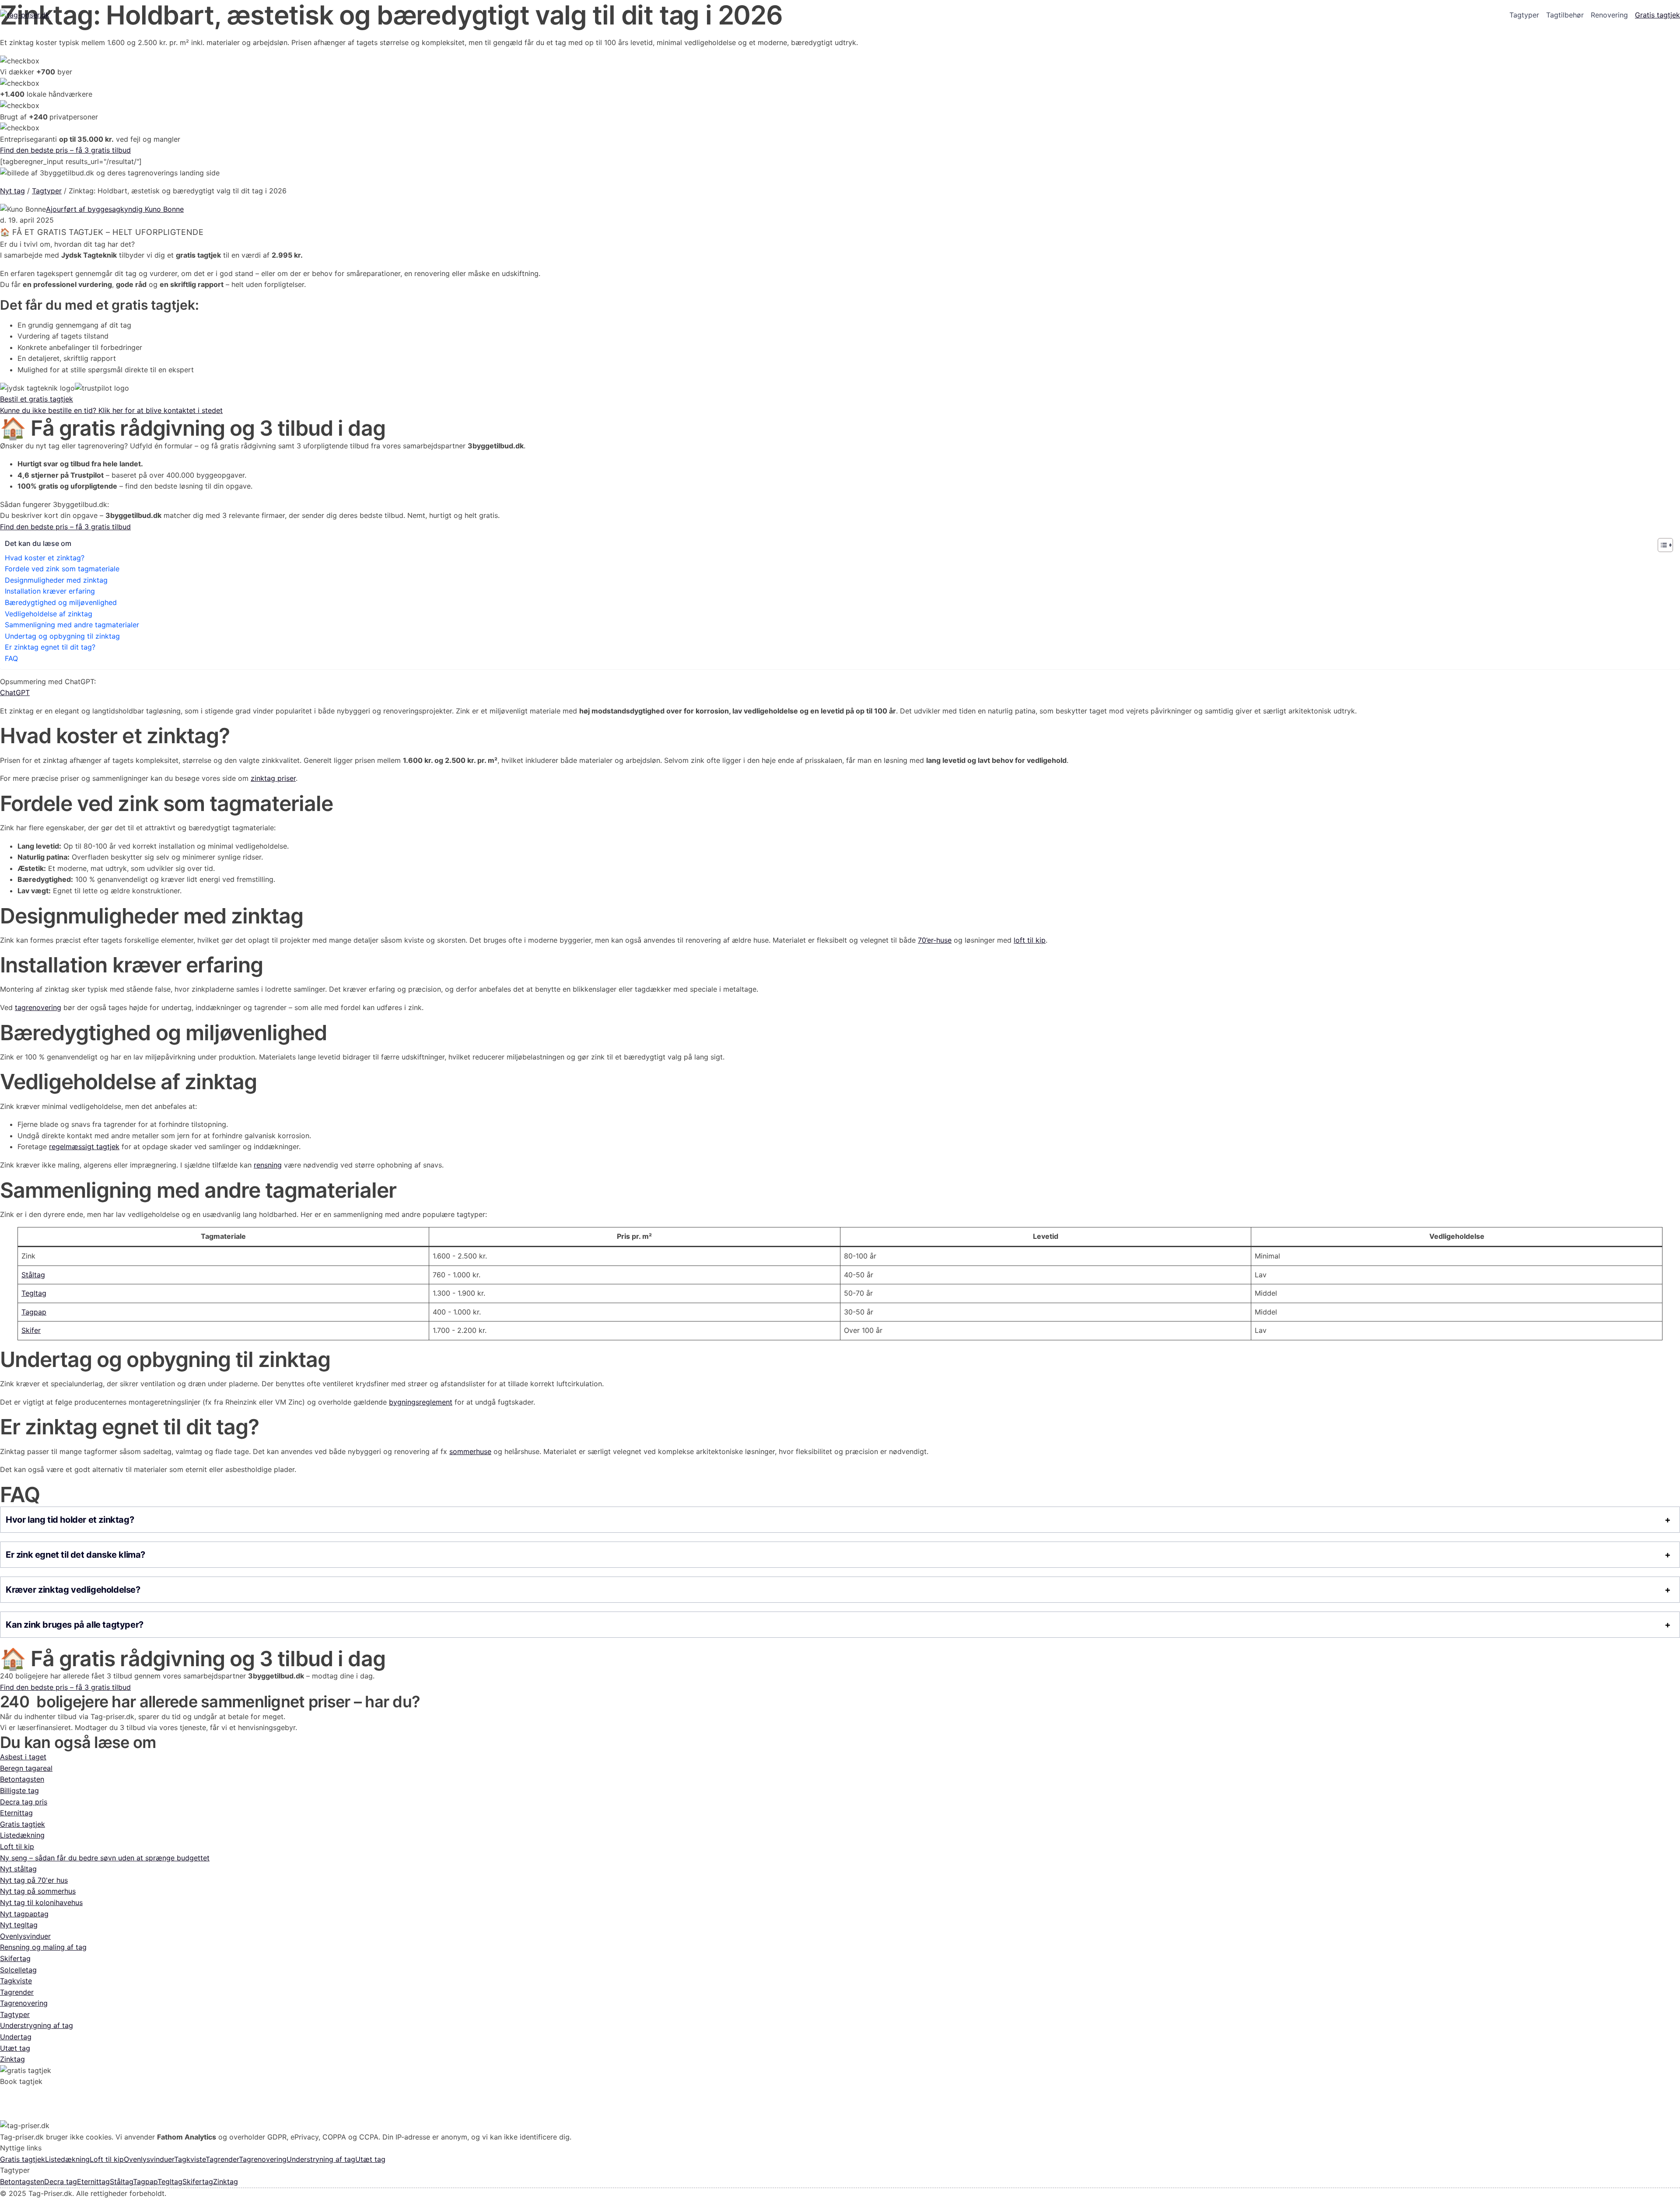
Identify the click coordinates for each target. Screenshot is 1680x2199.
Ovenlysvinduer (25, 1936)
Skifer (31, 1330)
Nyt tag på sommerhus (38, 1891)
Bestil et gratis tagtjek (37, 399)
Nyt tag (12, 191)
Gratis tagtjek (1657, 15)
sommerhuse (470, 1451)
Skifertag (15, 1958)
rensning (268, 1165)
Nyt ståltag (18, 1869)
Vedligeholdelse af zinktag (49, 614)
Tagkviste (16, 1981)
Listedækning (22, 1835)
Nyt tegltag (19, 1925)
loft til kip (1030, 940)
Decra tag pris (24, 1802)
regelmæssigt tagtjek (84, 1147)
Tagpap (34, 1312)
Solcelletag (18, 1970)
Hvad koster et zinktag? (45, 558)
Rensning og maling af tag (43, 1947)
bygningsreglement (421, 1402)
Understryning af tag (321, 2159)
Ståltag (33, 1275)
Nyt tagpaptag (24, 1914)
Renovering (1609, 15)
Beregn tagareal (26, 1768)
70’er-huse (935, 940)
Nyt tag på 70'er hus (34, 1880)
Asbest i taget (23, 1757)
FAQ (11, 658)
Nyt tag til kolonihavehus (41, 1902)
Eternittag (16, 1813)
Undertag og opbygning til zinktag (62, 636)
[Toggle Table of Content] (1661, 545)
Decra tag (61, 2182)
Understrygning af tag (37, 2025)
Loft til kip (17, 1846)
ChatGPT (15, 692)
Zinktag (12, 2059)
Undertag (16, 2037)
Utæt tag (15, 2048)
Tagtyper (1524, 15)
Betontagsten (22, 1779)
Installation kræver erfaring (50, 591)
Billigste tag (19, 1790)
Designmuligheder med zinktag (56, 580)
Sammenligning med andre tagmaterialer (72, 625)
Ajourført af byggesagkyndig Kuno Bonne (115, 209)
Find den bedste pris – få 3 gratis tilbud (65, 150)
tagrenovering (38, 1007)
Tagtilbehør (1565, 15)
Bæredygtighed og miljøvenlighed (61, 602)
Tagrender (17, 1992)
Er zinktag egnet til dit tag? (50, 647)
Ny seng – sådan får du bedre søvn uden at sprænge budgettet (105, 1858)
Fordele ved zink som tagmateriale (62, 569)
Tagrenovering (24, 2003)
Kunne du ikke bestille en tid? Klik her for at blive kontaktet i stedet (111, 410)
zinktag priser (273, 778)
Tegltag (34, 1293)
